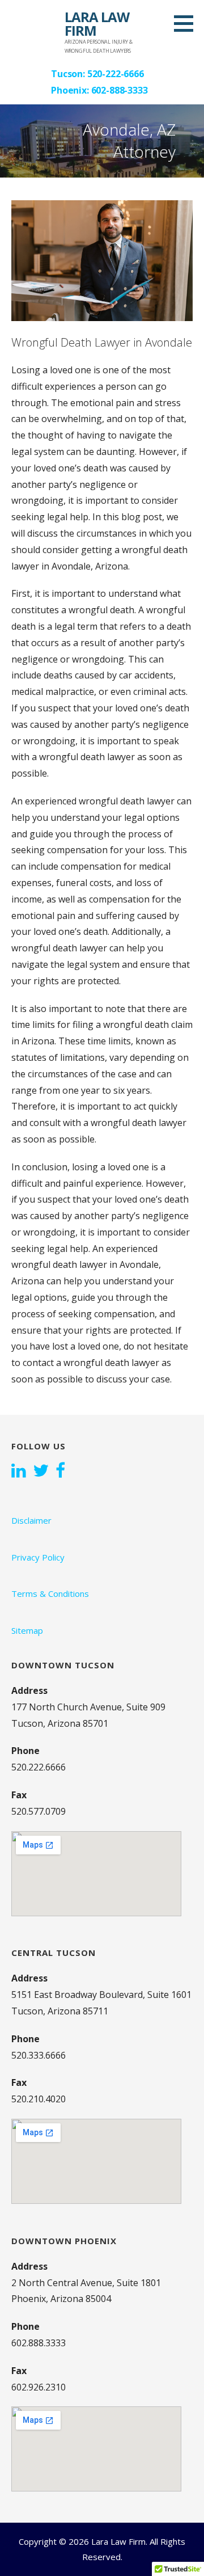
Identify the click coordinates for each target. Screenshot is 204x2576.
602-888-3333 (120, 90)
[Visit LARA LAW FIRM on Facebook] (60, 1472)
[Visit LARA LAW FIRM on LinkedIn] (19, 1472)
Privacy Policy (38, 1557)
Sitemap (27, 1630)
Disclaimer (31, 1520)
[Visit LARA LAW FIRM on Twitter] (41, 1472)
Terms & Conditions (50, 1593)
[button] (188, 23)
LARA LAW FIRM (97, 24)
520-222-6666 (116, 74)
